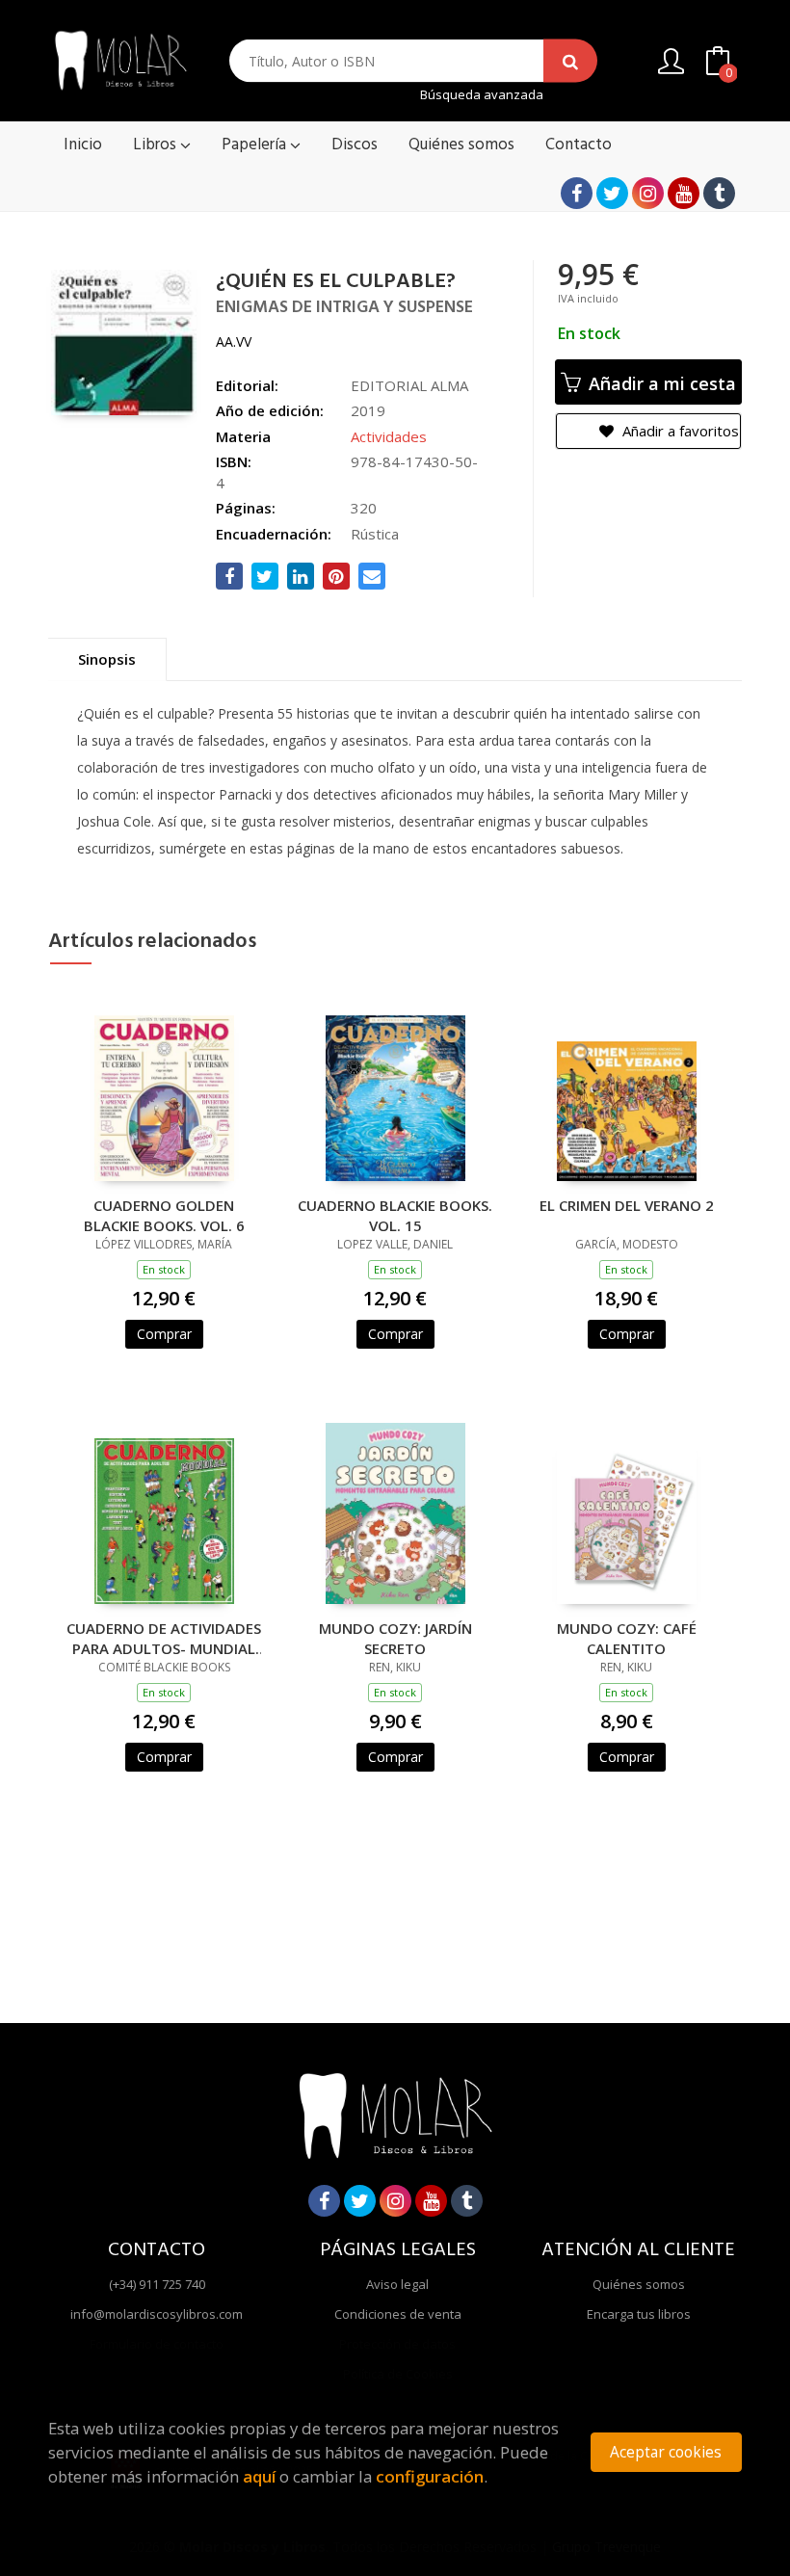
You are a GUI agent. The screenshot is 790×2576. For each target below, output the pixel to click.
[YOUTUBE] (684, 193)
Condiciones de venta (398, 2314)
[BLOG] (719, 193)
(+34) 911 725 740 (157, 2284)
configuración (430, 2476)
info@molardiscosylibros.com (157, 2314)
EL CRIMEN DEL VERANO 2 (627, 1205)
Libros (157, 145)
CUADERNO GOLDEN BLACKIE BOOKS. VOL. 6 (164, 1215)
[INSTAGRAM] (648, 193)
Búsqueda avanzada (482, 95)
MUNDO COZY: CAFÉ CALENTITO (627, 1638)
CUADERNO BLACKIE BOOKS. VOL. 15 (395, 1215)
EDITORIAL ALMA (409, 385)
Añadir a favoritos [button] (679, 431)
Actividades (389, 436)
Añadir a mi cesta (660, 383)
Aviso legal (397, 2284)
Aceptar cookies (666, 2452)
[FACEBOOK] (577, 193)
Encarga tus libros (639, 2314)
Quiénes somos (639, 2284)
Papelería (256, 145)
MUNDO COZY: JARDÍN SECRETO (395, 1638)
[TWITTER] (612, 193)
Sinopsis (107, 659)
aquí (259, 2476)
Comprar (164, 1334)
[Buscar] (570, 61)
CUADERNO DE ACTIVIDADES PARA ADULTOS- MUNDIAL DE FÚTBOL (164, 1638)
